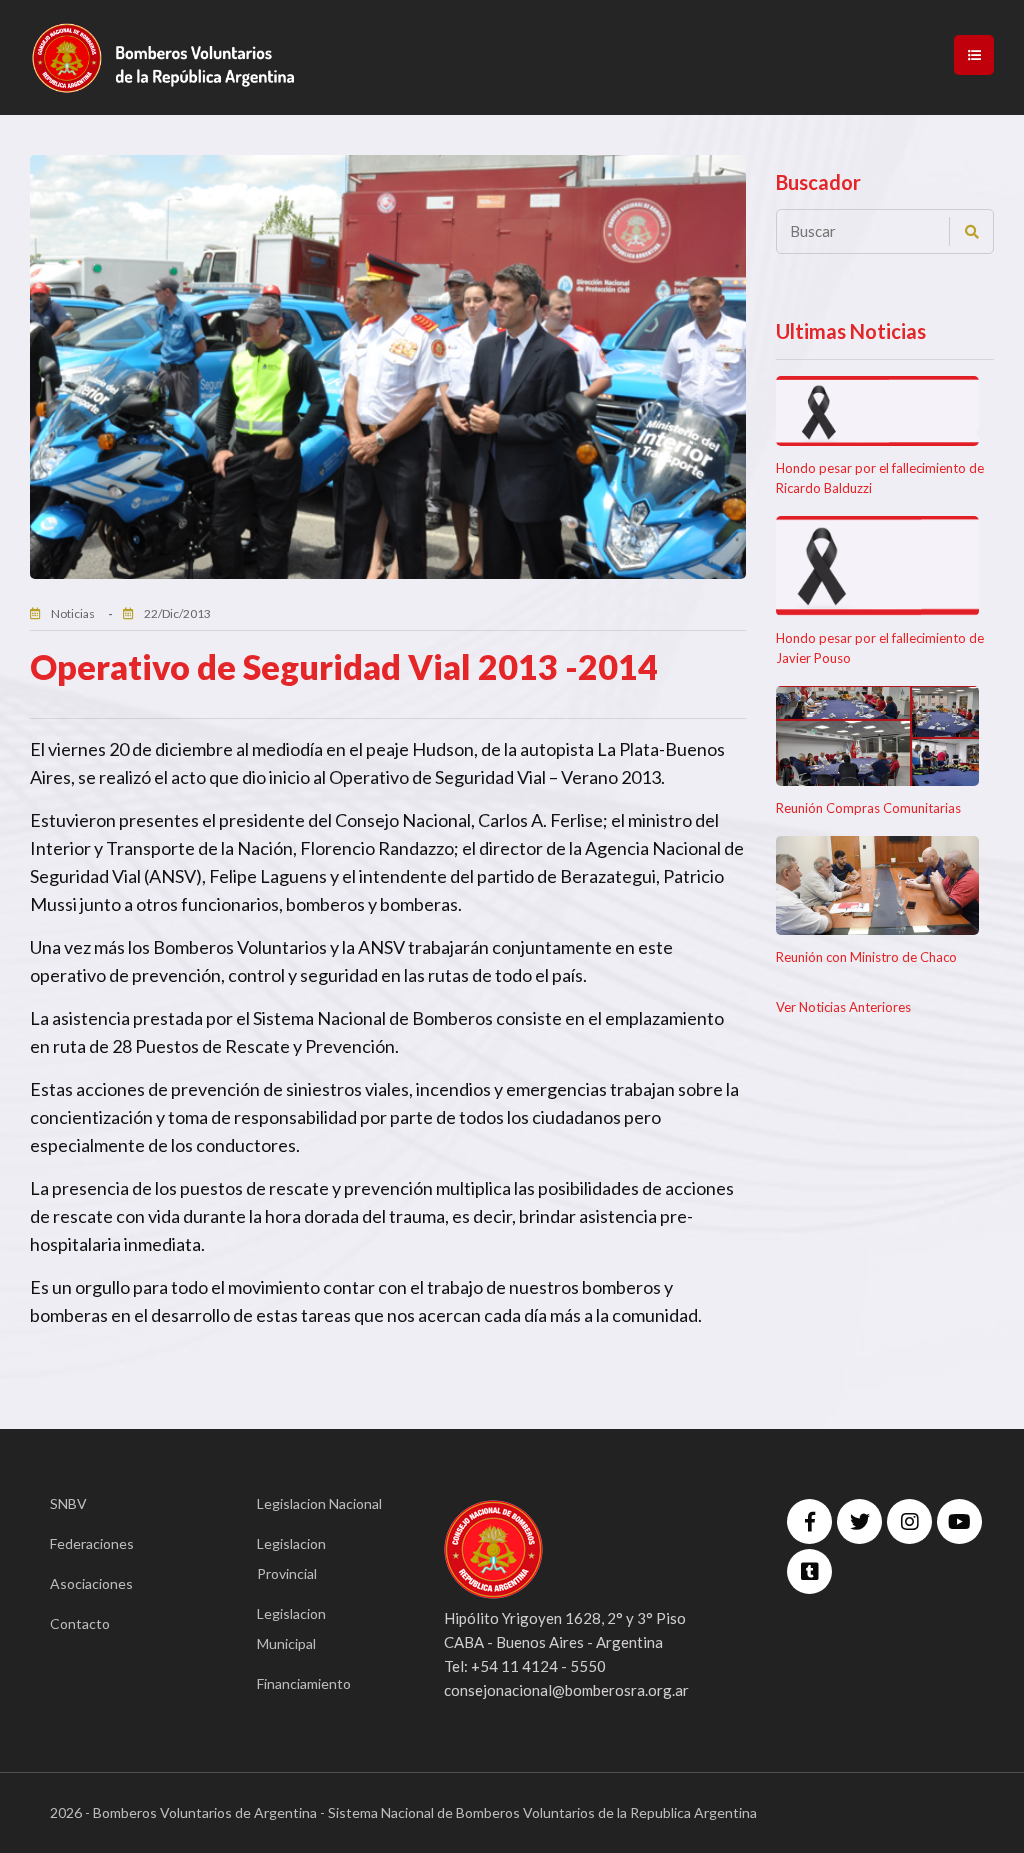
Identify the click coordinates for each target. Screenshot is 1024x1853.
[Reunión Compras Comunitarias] (878, 736)
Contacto (80, 1623)
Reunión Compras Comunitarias (868, 808)
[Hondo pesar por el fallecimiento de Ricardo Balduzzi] (878, 411)
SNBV (68, 1503)
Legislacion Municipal (291, 1628)
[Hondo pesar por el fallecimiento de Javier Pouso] (878, 566)
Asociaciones (91, 1583)
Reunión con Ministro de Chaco (866, 957)
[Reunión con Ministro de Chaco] (878, 886)
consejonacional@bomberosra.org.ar (566, 1690)
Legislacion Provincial (291, 1558)
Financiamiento (304, 1683)
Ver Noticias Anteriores (843, 1007)
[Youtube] (959, 1521)
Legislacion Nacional (319, 1503)
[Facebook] (809, 1521)
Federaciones (92, 1543)
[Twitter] (859, 1521)
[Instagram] (909, 1521)
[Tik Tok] (809, 1571)
